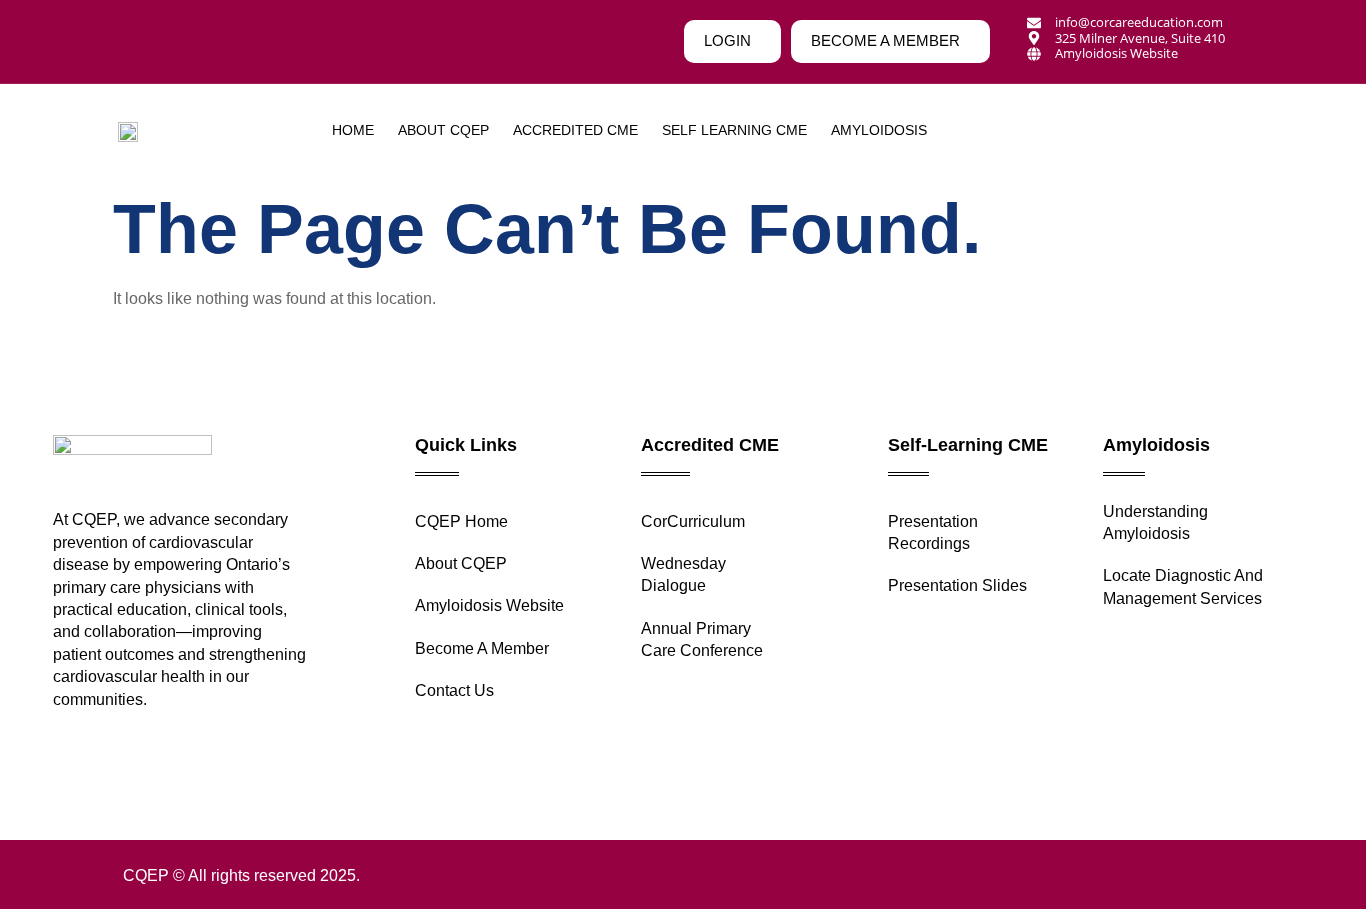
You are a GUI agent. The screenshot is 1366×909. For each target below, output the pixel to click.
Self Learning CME (734, 130)
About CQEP (443, 130)
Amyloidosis (1156, 445)
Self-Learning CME (968, 445)
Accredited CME (575, 130)
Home (353, 130)
